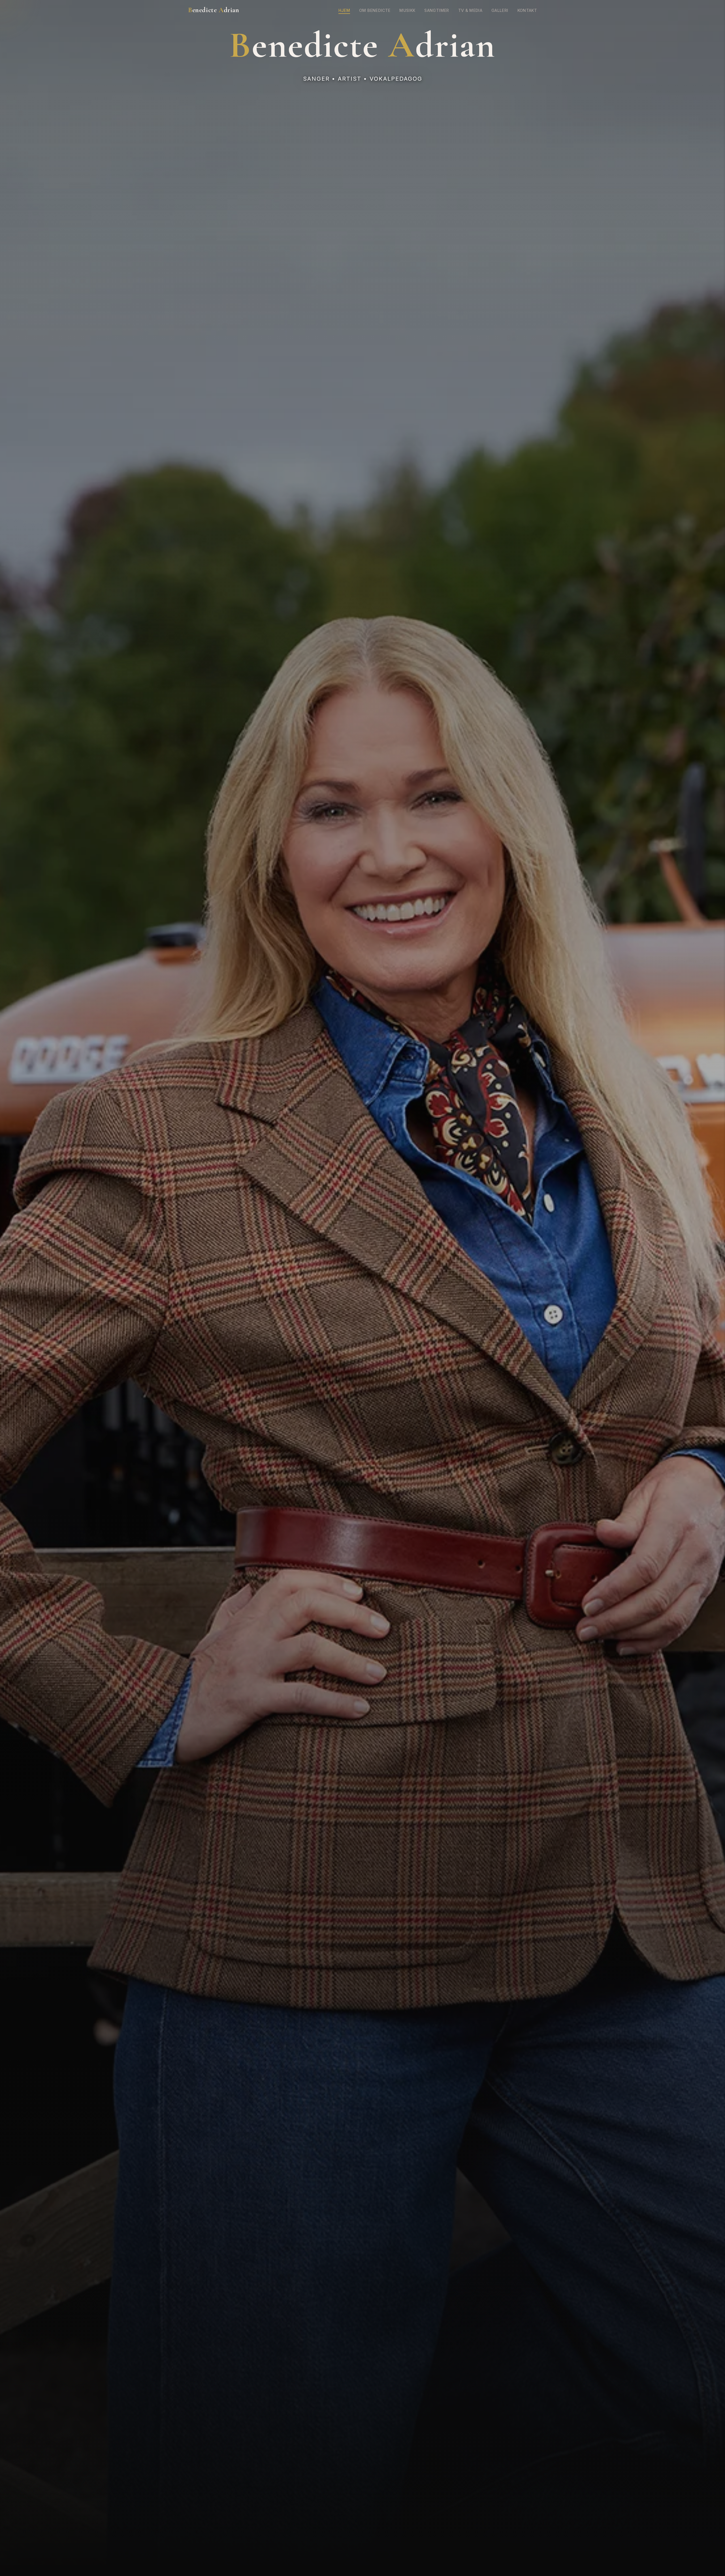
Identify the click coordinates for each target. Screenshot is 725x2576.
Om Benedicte (375, 10)
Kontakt (527, 10)
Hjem (344, 10)
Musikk (407, 10)
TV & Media (470, 10)
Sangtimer (437, 10)
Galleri (500, 10)
